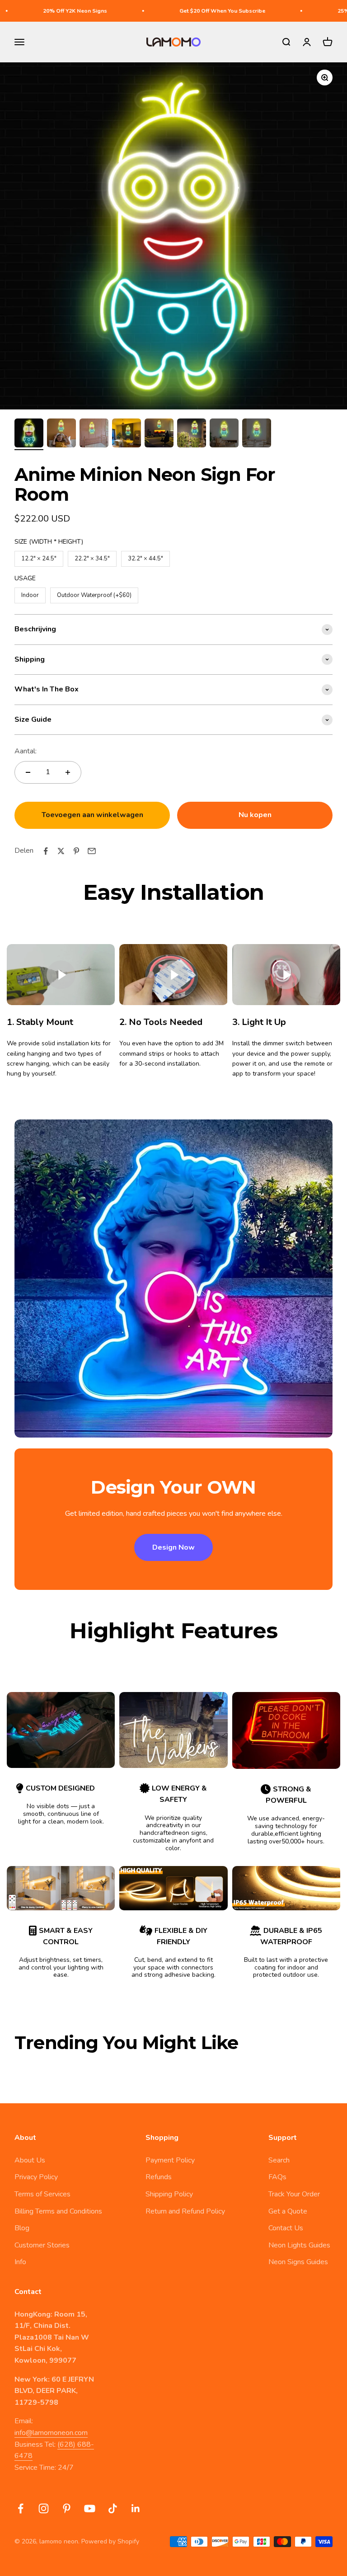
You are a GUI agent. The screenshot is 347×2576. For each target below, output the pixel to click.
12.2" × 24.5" (39, 557)
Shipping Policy (169, 2194)
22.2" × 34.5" (92, 557)
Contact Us (286, 2228)
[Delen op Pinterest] (76, 851)
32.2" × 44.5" (145, 557)
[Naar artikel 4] (127, 434)
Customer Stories (42, 2245)
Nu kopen (255, 815)
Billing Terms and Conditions (58, 2211)
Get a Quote (288, 2211)
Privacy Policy (36, 2177)
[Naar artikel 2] (61, 434)
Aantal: (26, 751)
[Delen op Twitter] (61, 851)
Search (279, 2160)
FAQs (277, 2177)
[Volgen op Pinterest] (67, 2508)
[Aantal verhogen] (68, 772)
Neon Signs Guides (298, 2262)
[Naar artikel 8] (257, 434)
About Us (30, 2160)
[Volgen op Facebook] (21, 2508)
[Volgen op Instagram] (44, 2508)
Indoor (30, 593)
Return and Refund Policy (185, 2211)
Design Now (173, 1547)
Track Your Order (294, 2194)
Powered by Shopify (110, 2541)
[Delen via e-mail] (92, 851)
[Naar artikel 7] (224, 434)
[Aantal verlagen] (28, 772)
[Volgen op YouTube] (90, 2508)
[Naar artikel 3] (94, 434)
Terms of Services (42, 2194)
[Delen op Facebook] (46, 851)
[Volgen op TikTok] (113, 2508)
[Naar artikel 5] (159, 434)
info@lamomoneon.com (51, 2433)
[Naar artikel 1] (29, 434)
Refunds (159, 2177)
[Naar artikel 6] (192, 434)
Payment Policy (170, 2160)
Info (20, 2262)
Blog (22, 2228)
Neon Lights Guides (299, 2245)
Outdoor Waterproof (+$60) (94, 593)
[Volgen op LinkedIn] (136, 2508)
